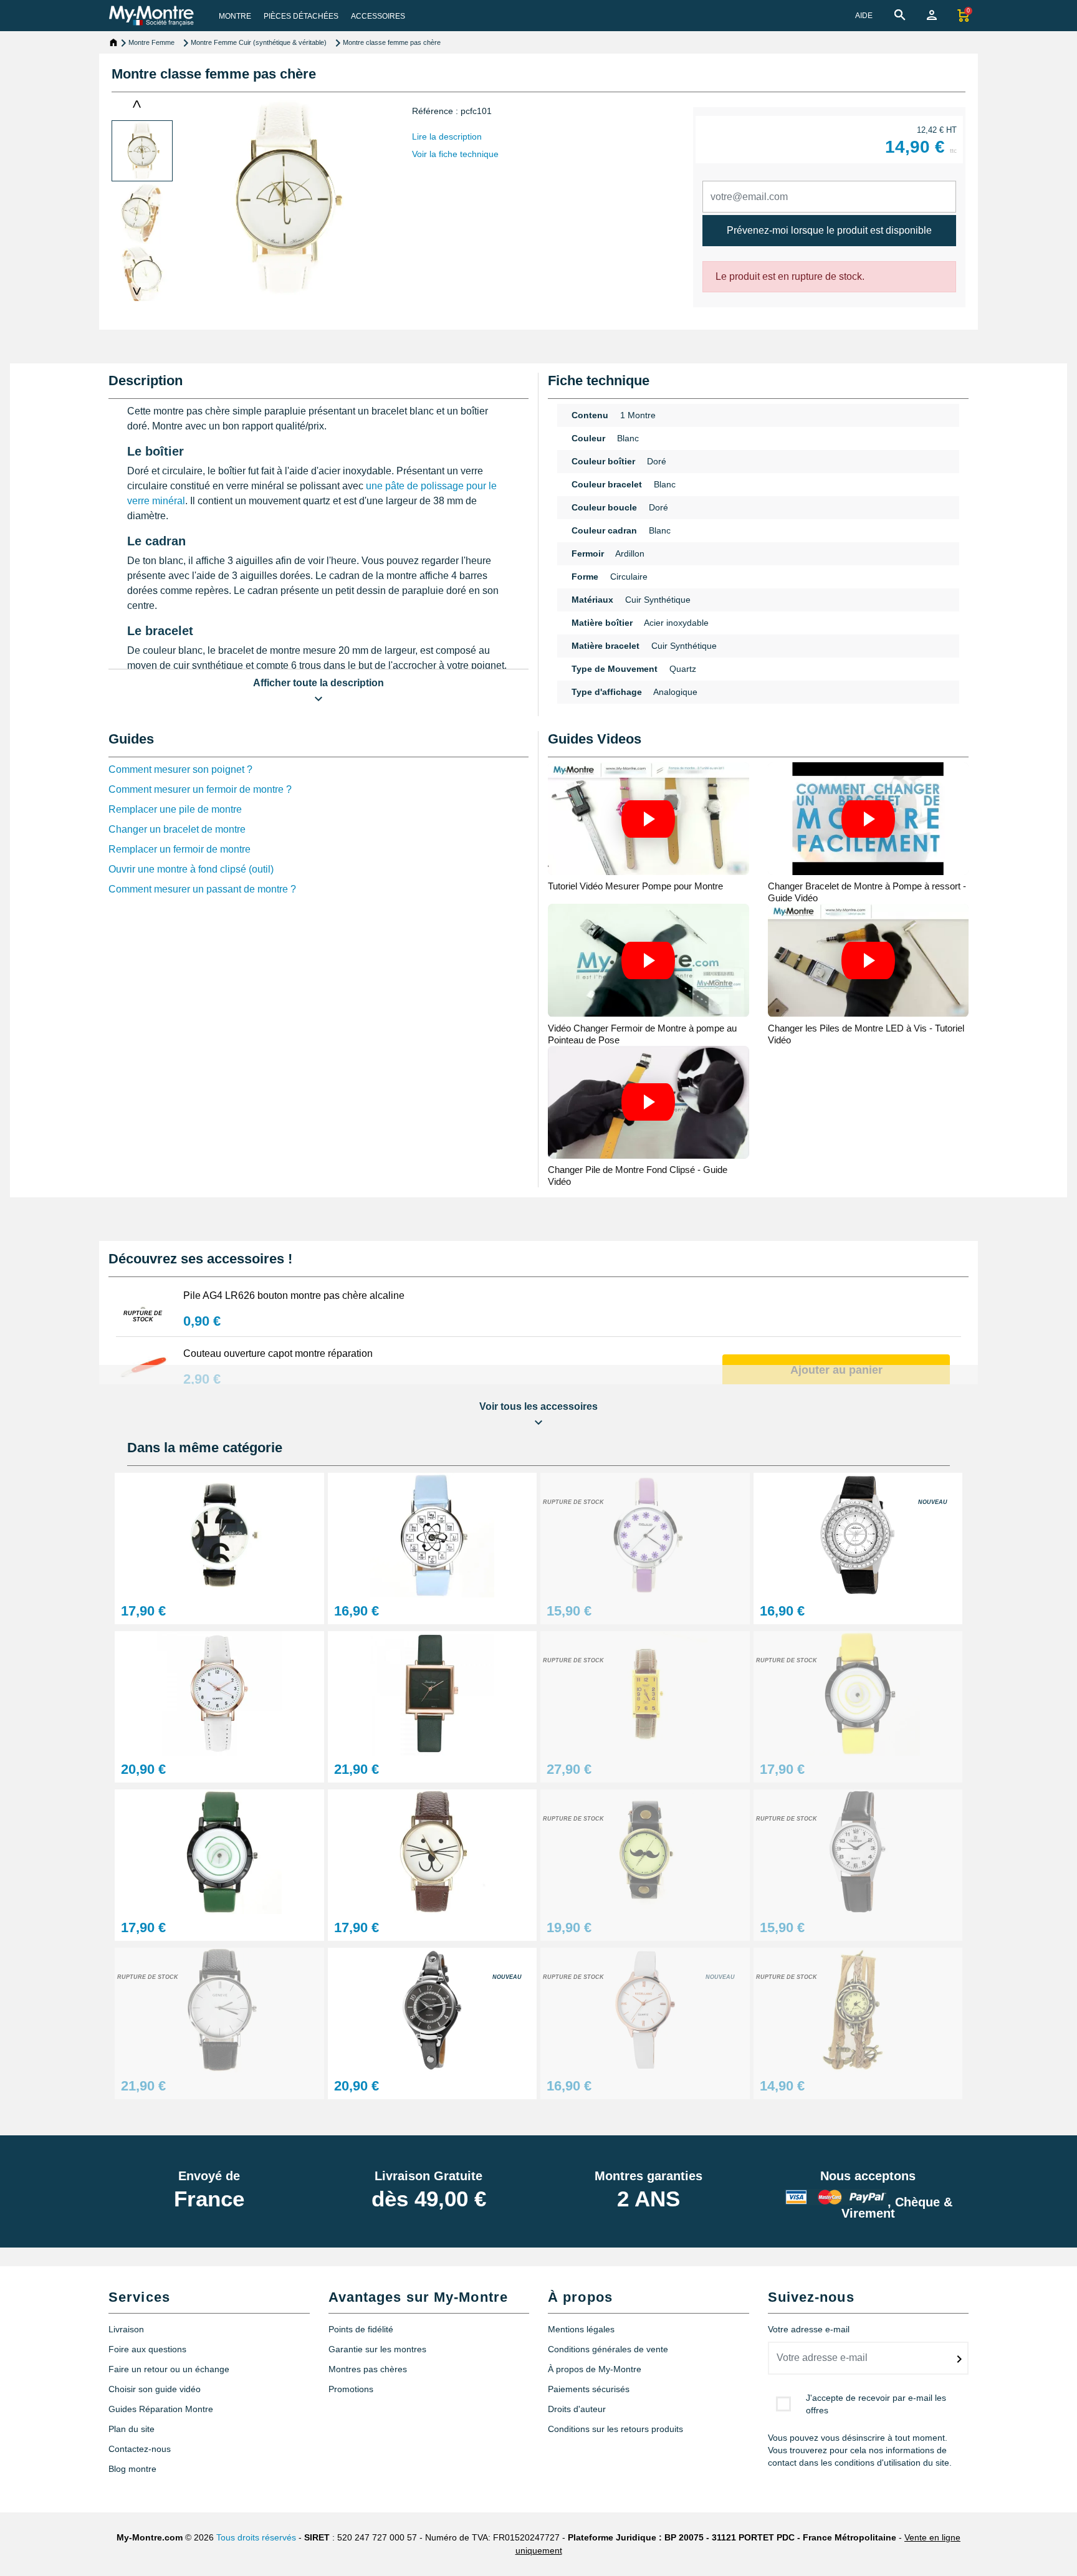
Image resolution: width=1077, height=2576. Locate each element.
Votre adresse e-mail (809, 2329)
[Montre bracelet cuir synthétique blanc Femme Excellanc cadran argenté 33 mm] (645, 2009)
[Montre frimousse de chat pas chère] (433, 1851)
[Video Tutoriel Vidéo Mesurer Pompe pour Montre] (649, 819)
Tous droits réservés (256, 2537)
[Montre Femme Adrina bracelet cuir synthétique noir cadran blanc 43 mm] (858, 1534)
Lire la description (447, 136)
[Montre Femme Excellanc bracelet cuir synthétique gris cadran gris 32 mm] (433, 2009)
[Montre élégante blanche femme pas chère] (219, 1693)
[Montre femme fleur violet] (645, 1534)
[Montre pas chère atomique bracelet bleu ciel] (433, 1534)
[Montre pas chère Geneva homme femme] (219, 2009)
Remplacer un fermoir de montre (179, 849)
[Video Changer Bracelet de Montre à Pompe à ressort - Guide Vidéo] (869, 819)
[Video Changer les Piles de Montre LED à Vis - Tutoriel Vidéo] (869, 960)
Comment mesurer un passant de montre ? (202, 889)
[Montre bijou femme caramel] (858, 2009)
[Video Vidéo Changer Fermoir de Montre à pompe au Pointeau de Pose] (649, 960)
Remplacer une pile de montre (175, 809)
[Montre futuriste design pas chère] (858, 1693)
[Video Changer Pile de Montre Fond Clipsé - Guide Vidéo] (649, 1102)
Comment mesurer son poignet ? (180, 769)
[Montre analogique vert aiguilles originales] (219, 1851)
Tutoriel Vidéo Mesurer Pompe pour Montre (635, 886)
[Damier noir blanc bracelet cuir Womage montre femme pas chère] (219, 1534)
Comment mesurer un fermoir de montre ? (200, 789)
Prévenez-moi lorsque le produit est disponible (829, 230)
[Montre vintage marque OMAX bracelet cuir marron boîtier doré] (645, 1693)
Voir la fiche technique (455, 154)
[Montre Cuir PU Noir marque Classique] (858, 1851)
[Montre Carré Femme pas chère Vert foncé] (433, 1693)
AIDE (864, 16)
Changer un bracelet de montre (177, 829)
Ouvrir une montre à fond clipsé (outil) (191, 869)
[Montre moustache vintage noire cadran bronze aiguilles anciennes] (645, 1851)
